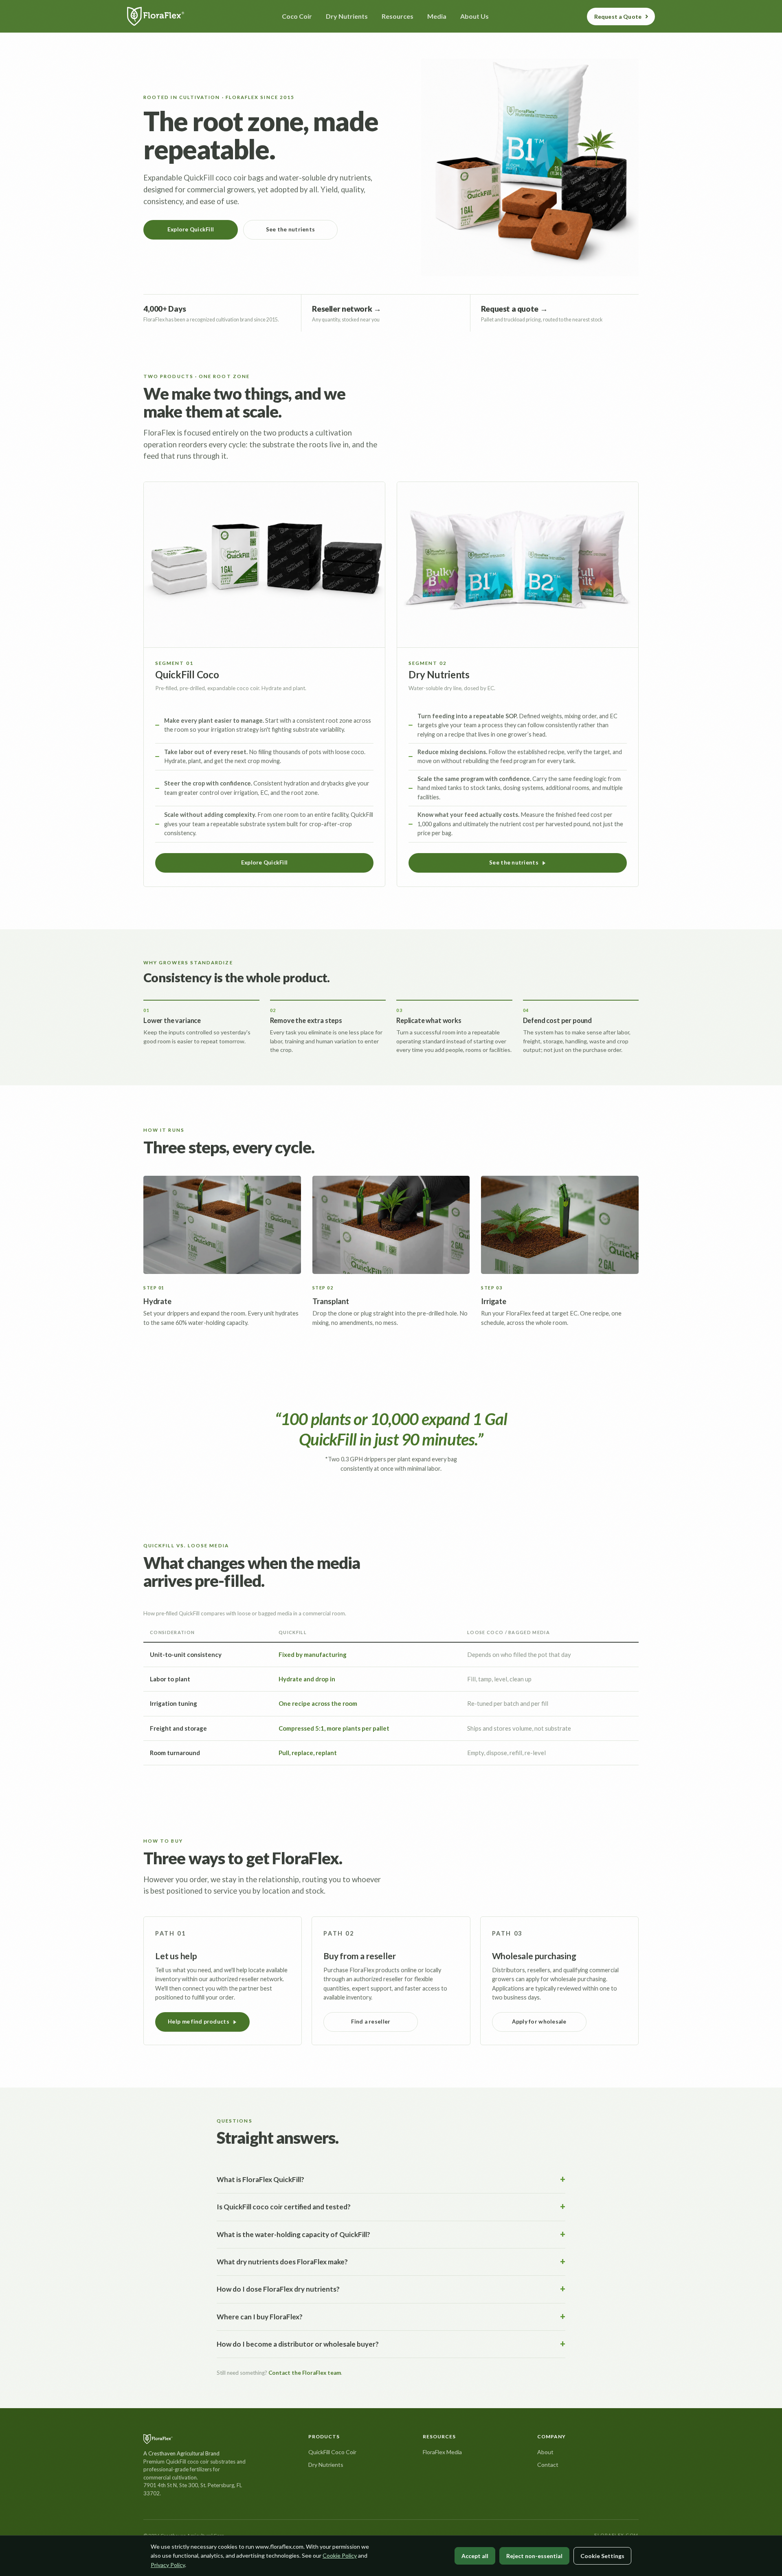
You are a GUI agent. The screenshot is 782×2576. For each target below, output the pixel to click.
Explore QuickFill (191, 229)
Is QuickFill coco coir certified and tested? (284, 2207)
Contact (548, 2465)
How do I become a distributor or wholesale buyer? (298, 2344)
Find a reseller (371, 2022)
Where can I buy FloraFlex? (260, 2317)
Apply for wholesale (539, 2022)
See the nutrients (291, 229)
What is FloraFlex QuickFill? (260, 2179)
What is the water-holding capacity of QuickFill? (293, 2234)
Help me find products (199, 2022)
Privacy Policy (168, 2565)
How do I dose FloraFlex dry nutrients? (278, 2289)
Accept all (475, 2556)
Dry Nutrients (326, 2465)
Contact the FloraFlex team (305, 2373)
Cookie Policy (340, 2555)
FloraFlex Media (442, 2452)
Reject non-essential (534, 2556)
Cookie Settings (602, 2556)
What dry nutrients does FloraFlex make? (282, 2262)
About (545, 2452)
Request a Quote (618, 16)
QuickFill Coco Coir (332, 2452)
